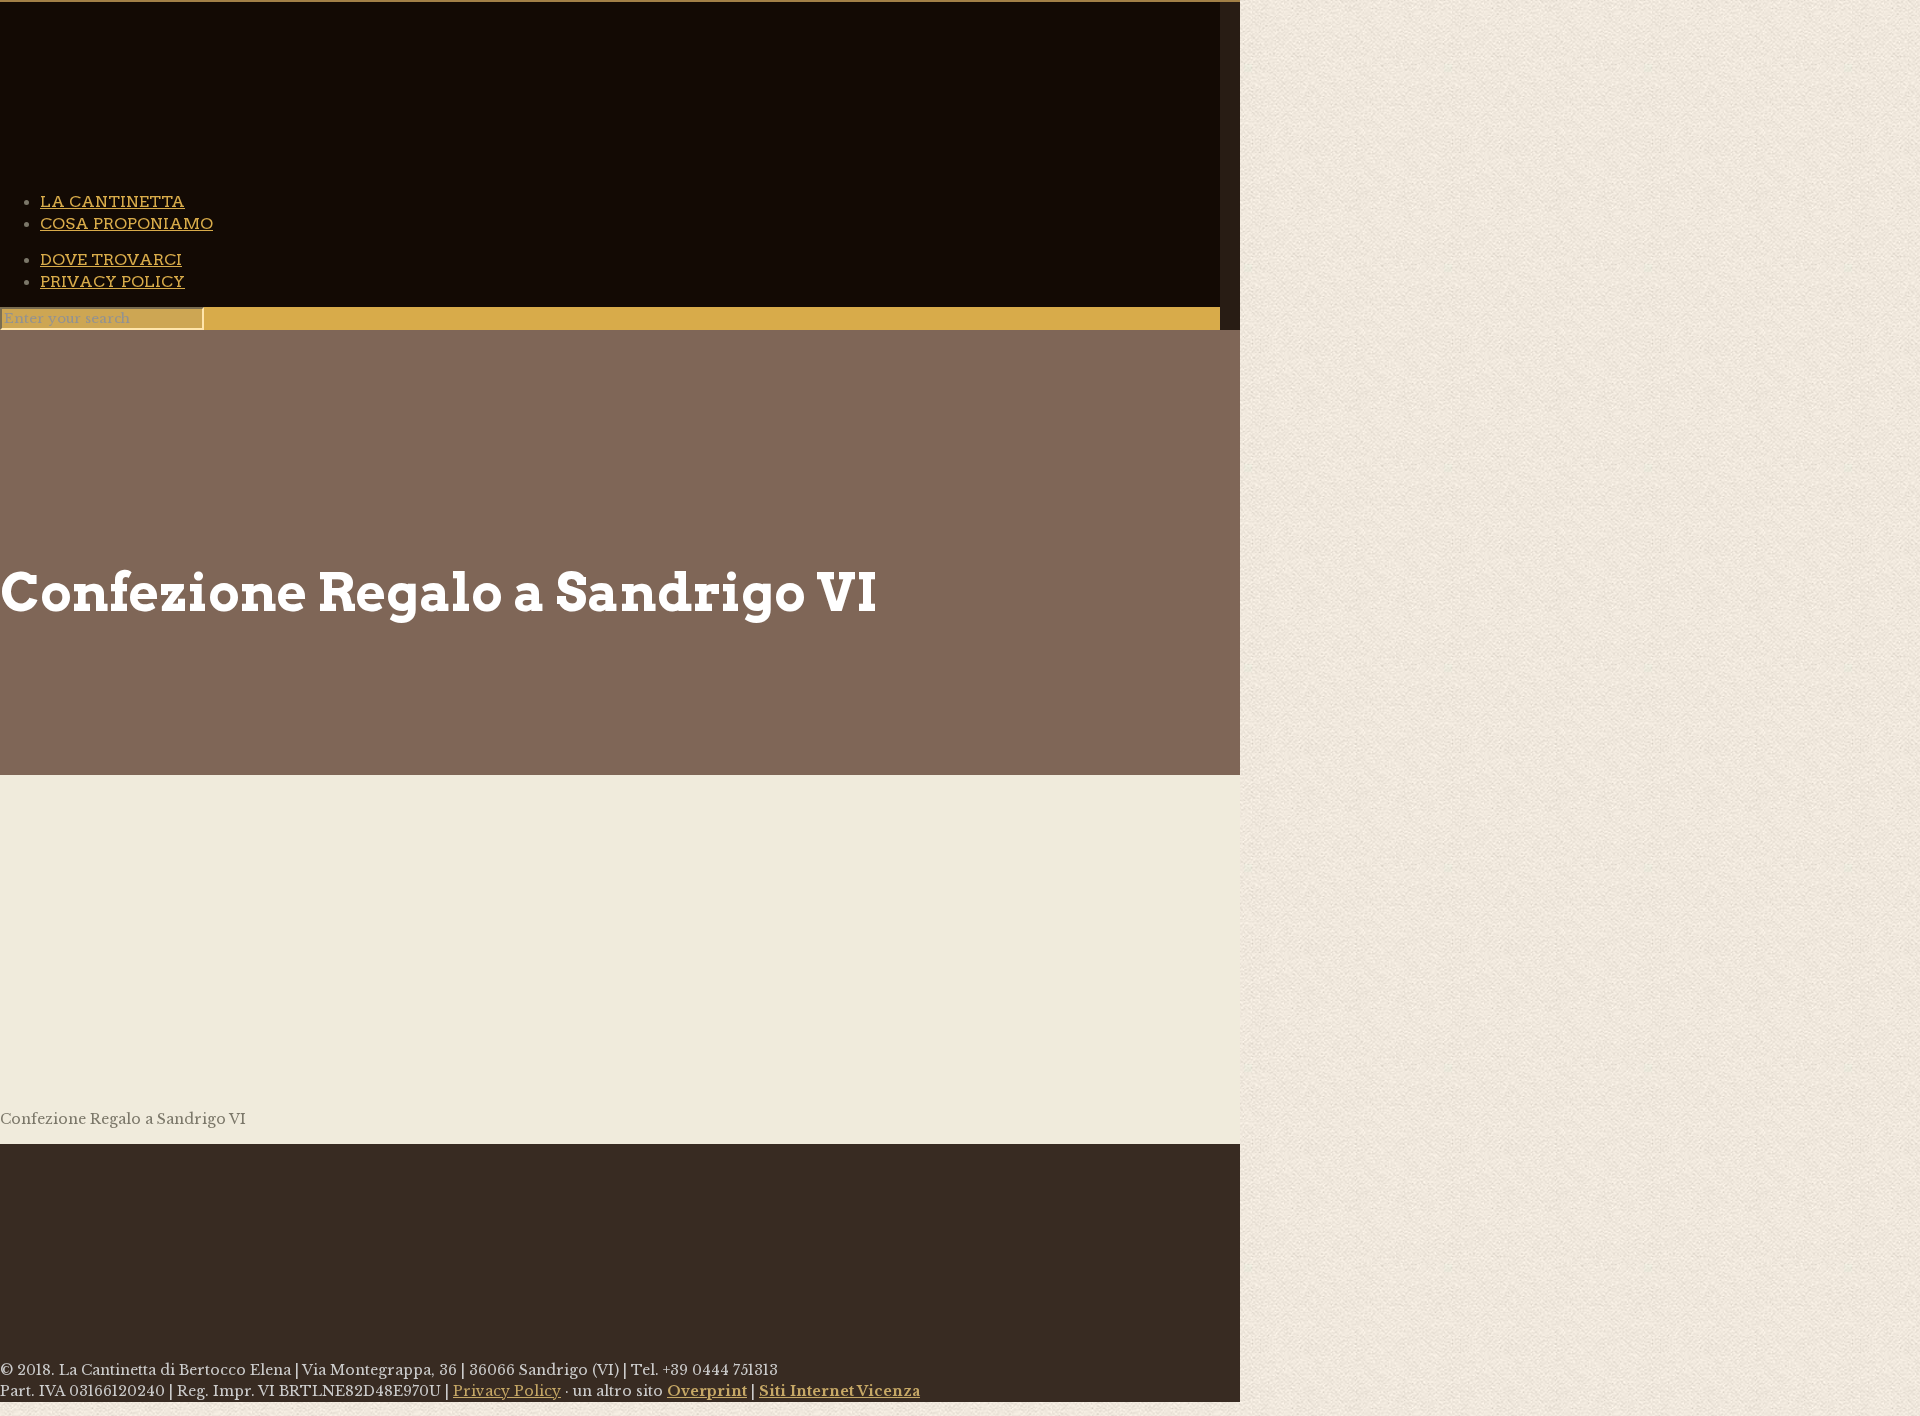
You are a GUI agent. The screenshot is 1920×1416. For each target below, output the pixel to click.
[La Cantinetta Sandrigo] (600, 147)
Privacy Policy (507, 1391)
